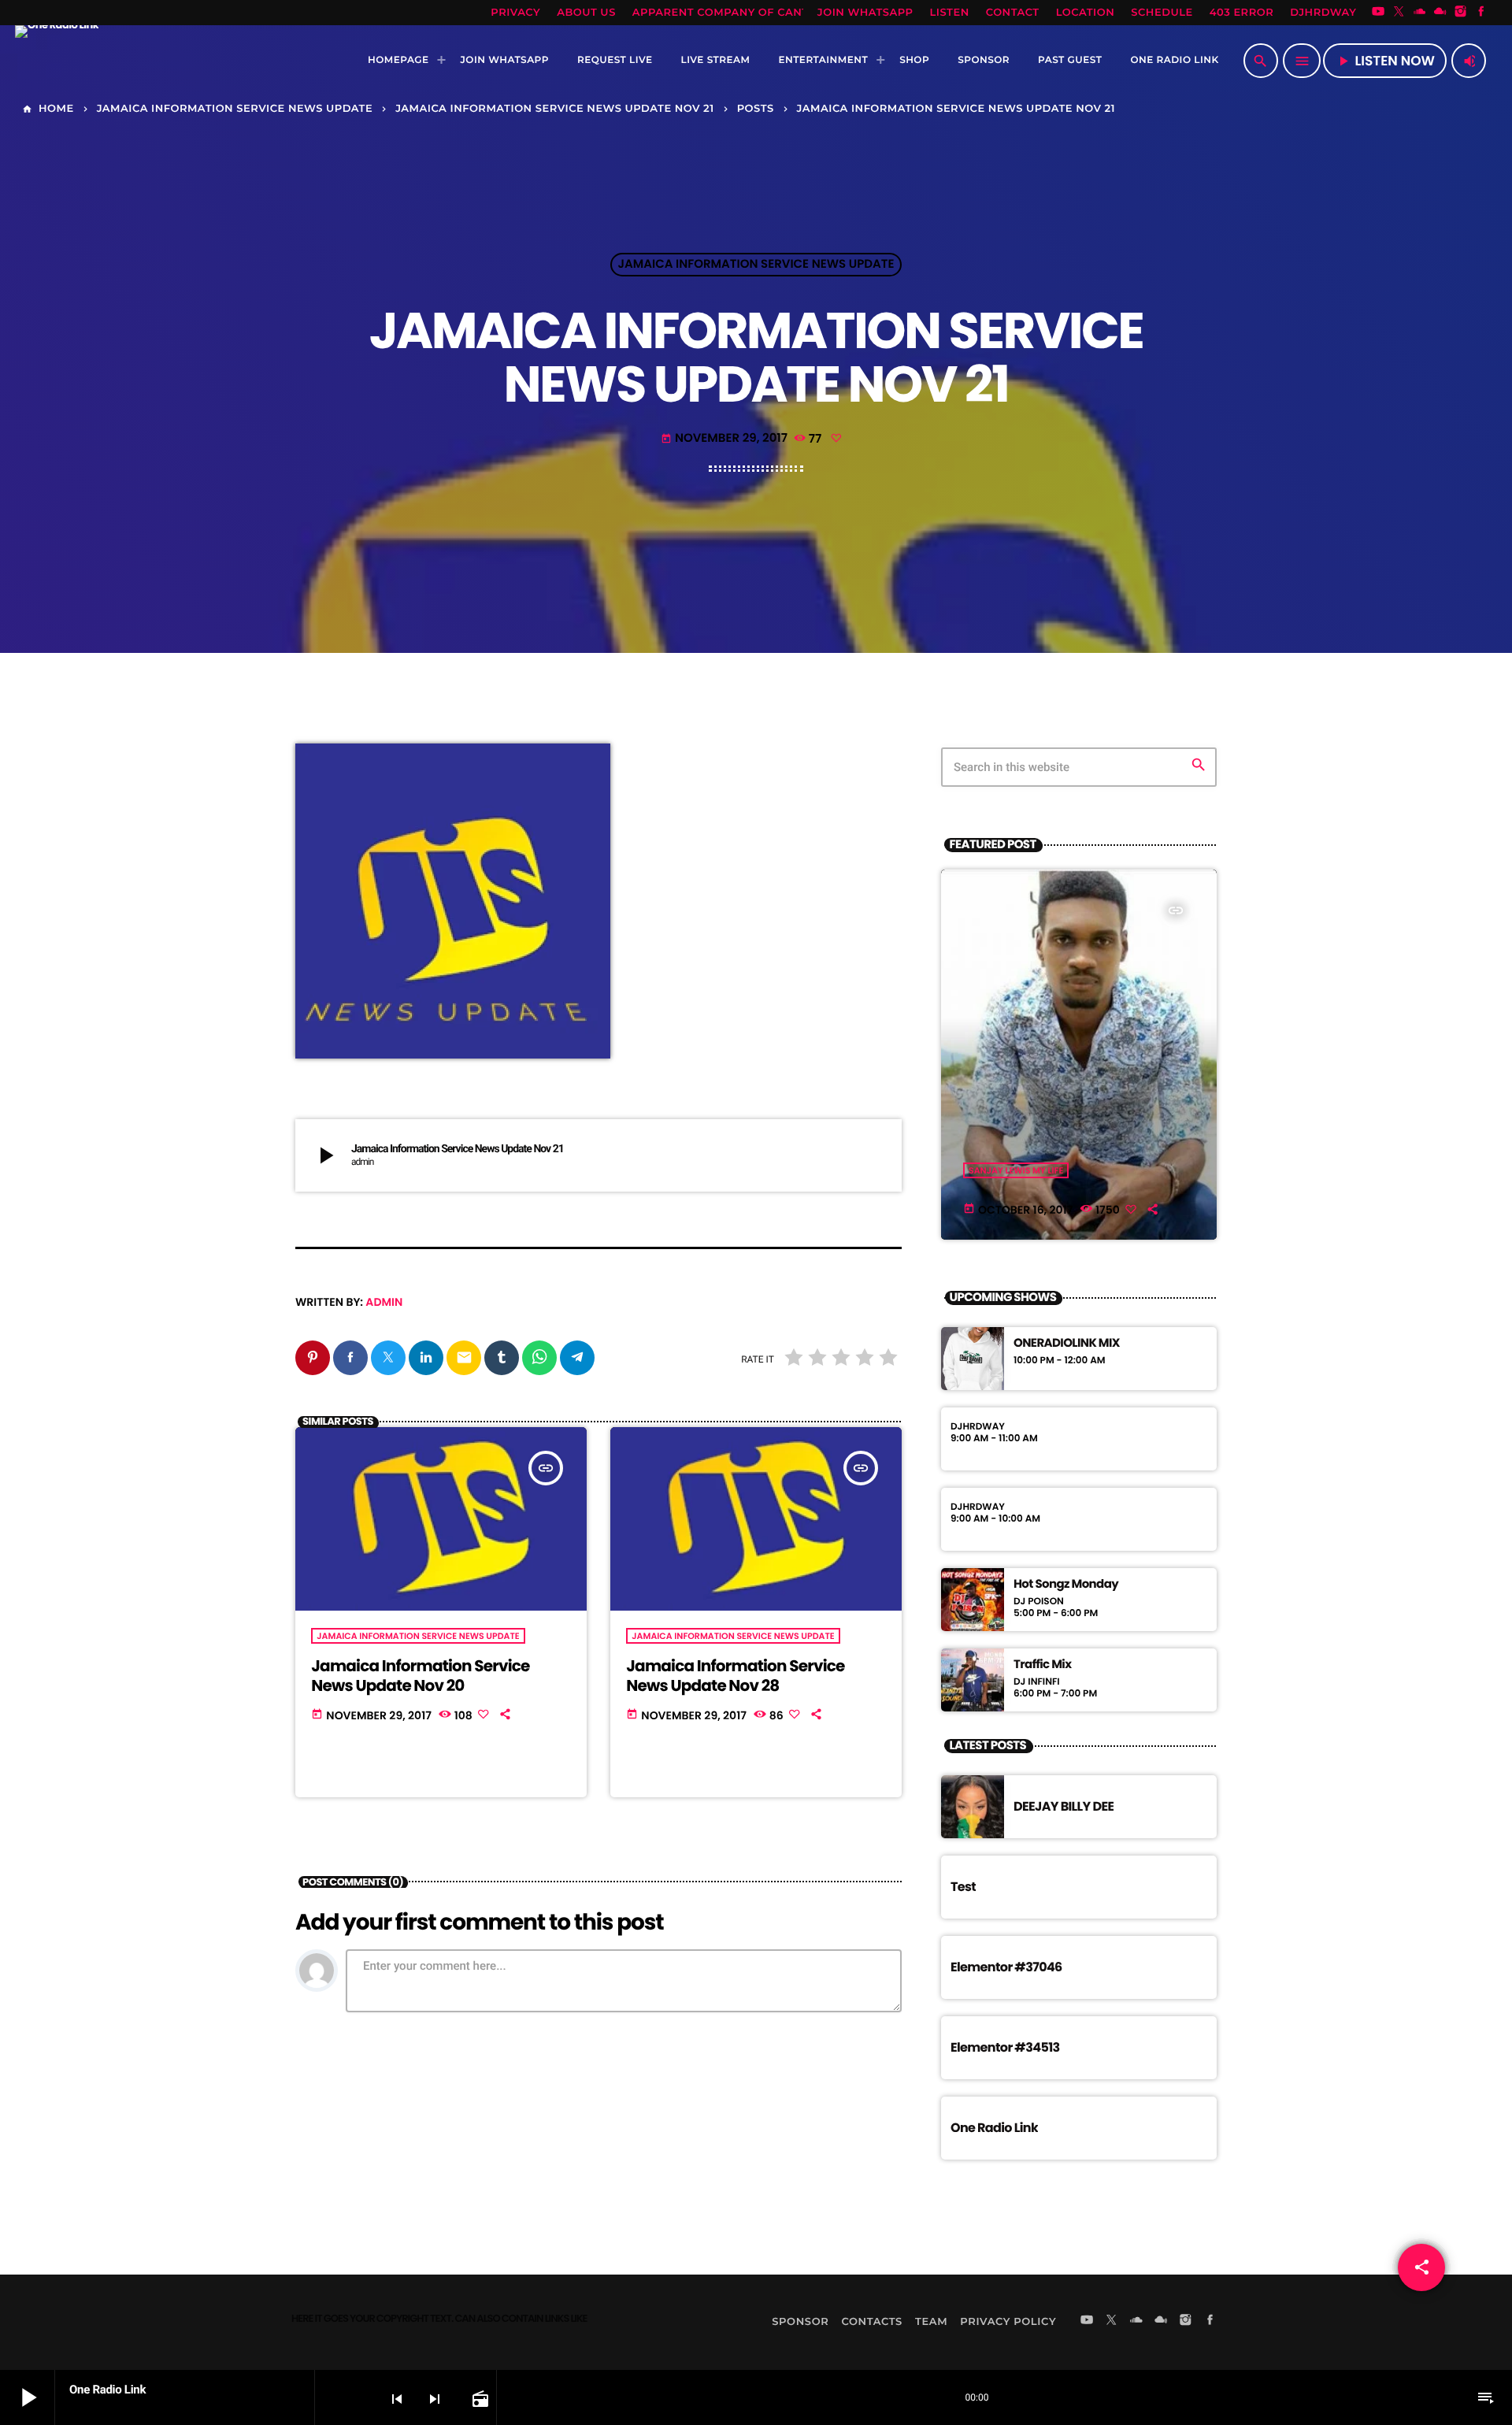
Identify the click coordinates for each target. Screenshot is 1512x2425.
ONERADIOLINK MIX (1067, 1344)
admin (384, 1302)
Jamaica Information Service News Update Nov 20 (420, 1676)
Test (963, 1887)
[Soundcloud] (1420, 13)
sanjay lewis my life (1016, 1170)
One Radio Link (994, 2128)
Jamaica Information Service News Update (756, 265)
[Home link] (57, 61)
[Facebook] (1481, 13)
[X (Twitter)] (1399, 13)
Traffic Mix (1042, 1665)
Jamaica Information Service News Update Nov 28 (735, 1676)
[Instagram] (1461, 13)
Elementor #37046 (1006, 1967)
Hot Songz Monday (1066, 1585)
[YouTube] (1378, 13)
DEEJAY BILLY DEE (1064, 1806)
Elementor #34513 (1005, 2047)
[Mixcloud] (1440, 13)
